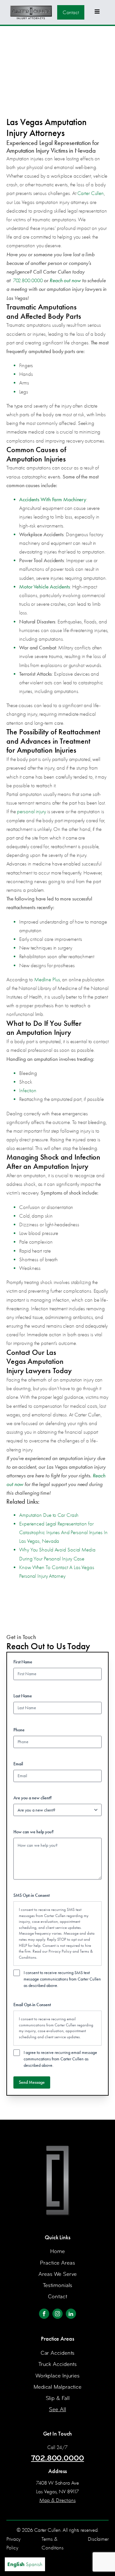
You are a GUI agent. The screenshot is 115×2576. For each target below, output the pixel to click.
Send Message (32, 2082)
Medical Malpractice (57, 2387)
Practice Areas (57, 2263)
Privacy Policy (60, 1951)
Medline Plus (47, 980)
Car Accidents (58, 2353)
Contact (71, 12)
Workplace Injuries (57, 2376)
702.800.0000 (28, 280)
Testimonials (58, 2285)
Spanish (34, 2564)
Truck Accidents (58, 2364)
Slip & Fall (58, 2398)
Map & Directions (57, 2500)
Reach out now (65, 280)
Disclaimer (98, 2539)
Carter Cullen (91, 193)
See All (57, 2409)
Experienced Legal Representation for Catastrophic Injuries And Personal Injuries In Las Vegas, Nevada (63, 1532)
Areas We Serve (57, 2274)
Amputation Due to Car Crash (49, 1515)
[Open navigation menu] (97, 12)
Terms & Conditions (53, 2543)
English (16, 2564)
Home (57, 2251)
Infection (28, 1090)
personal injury (31, 811)
